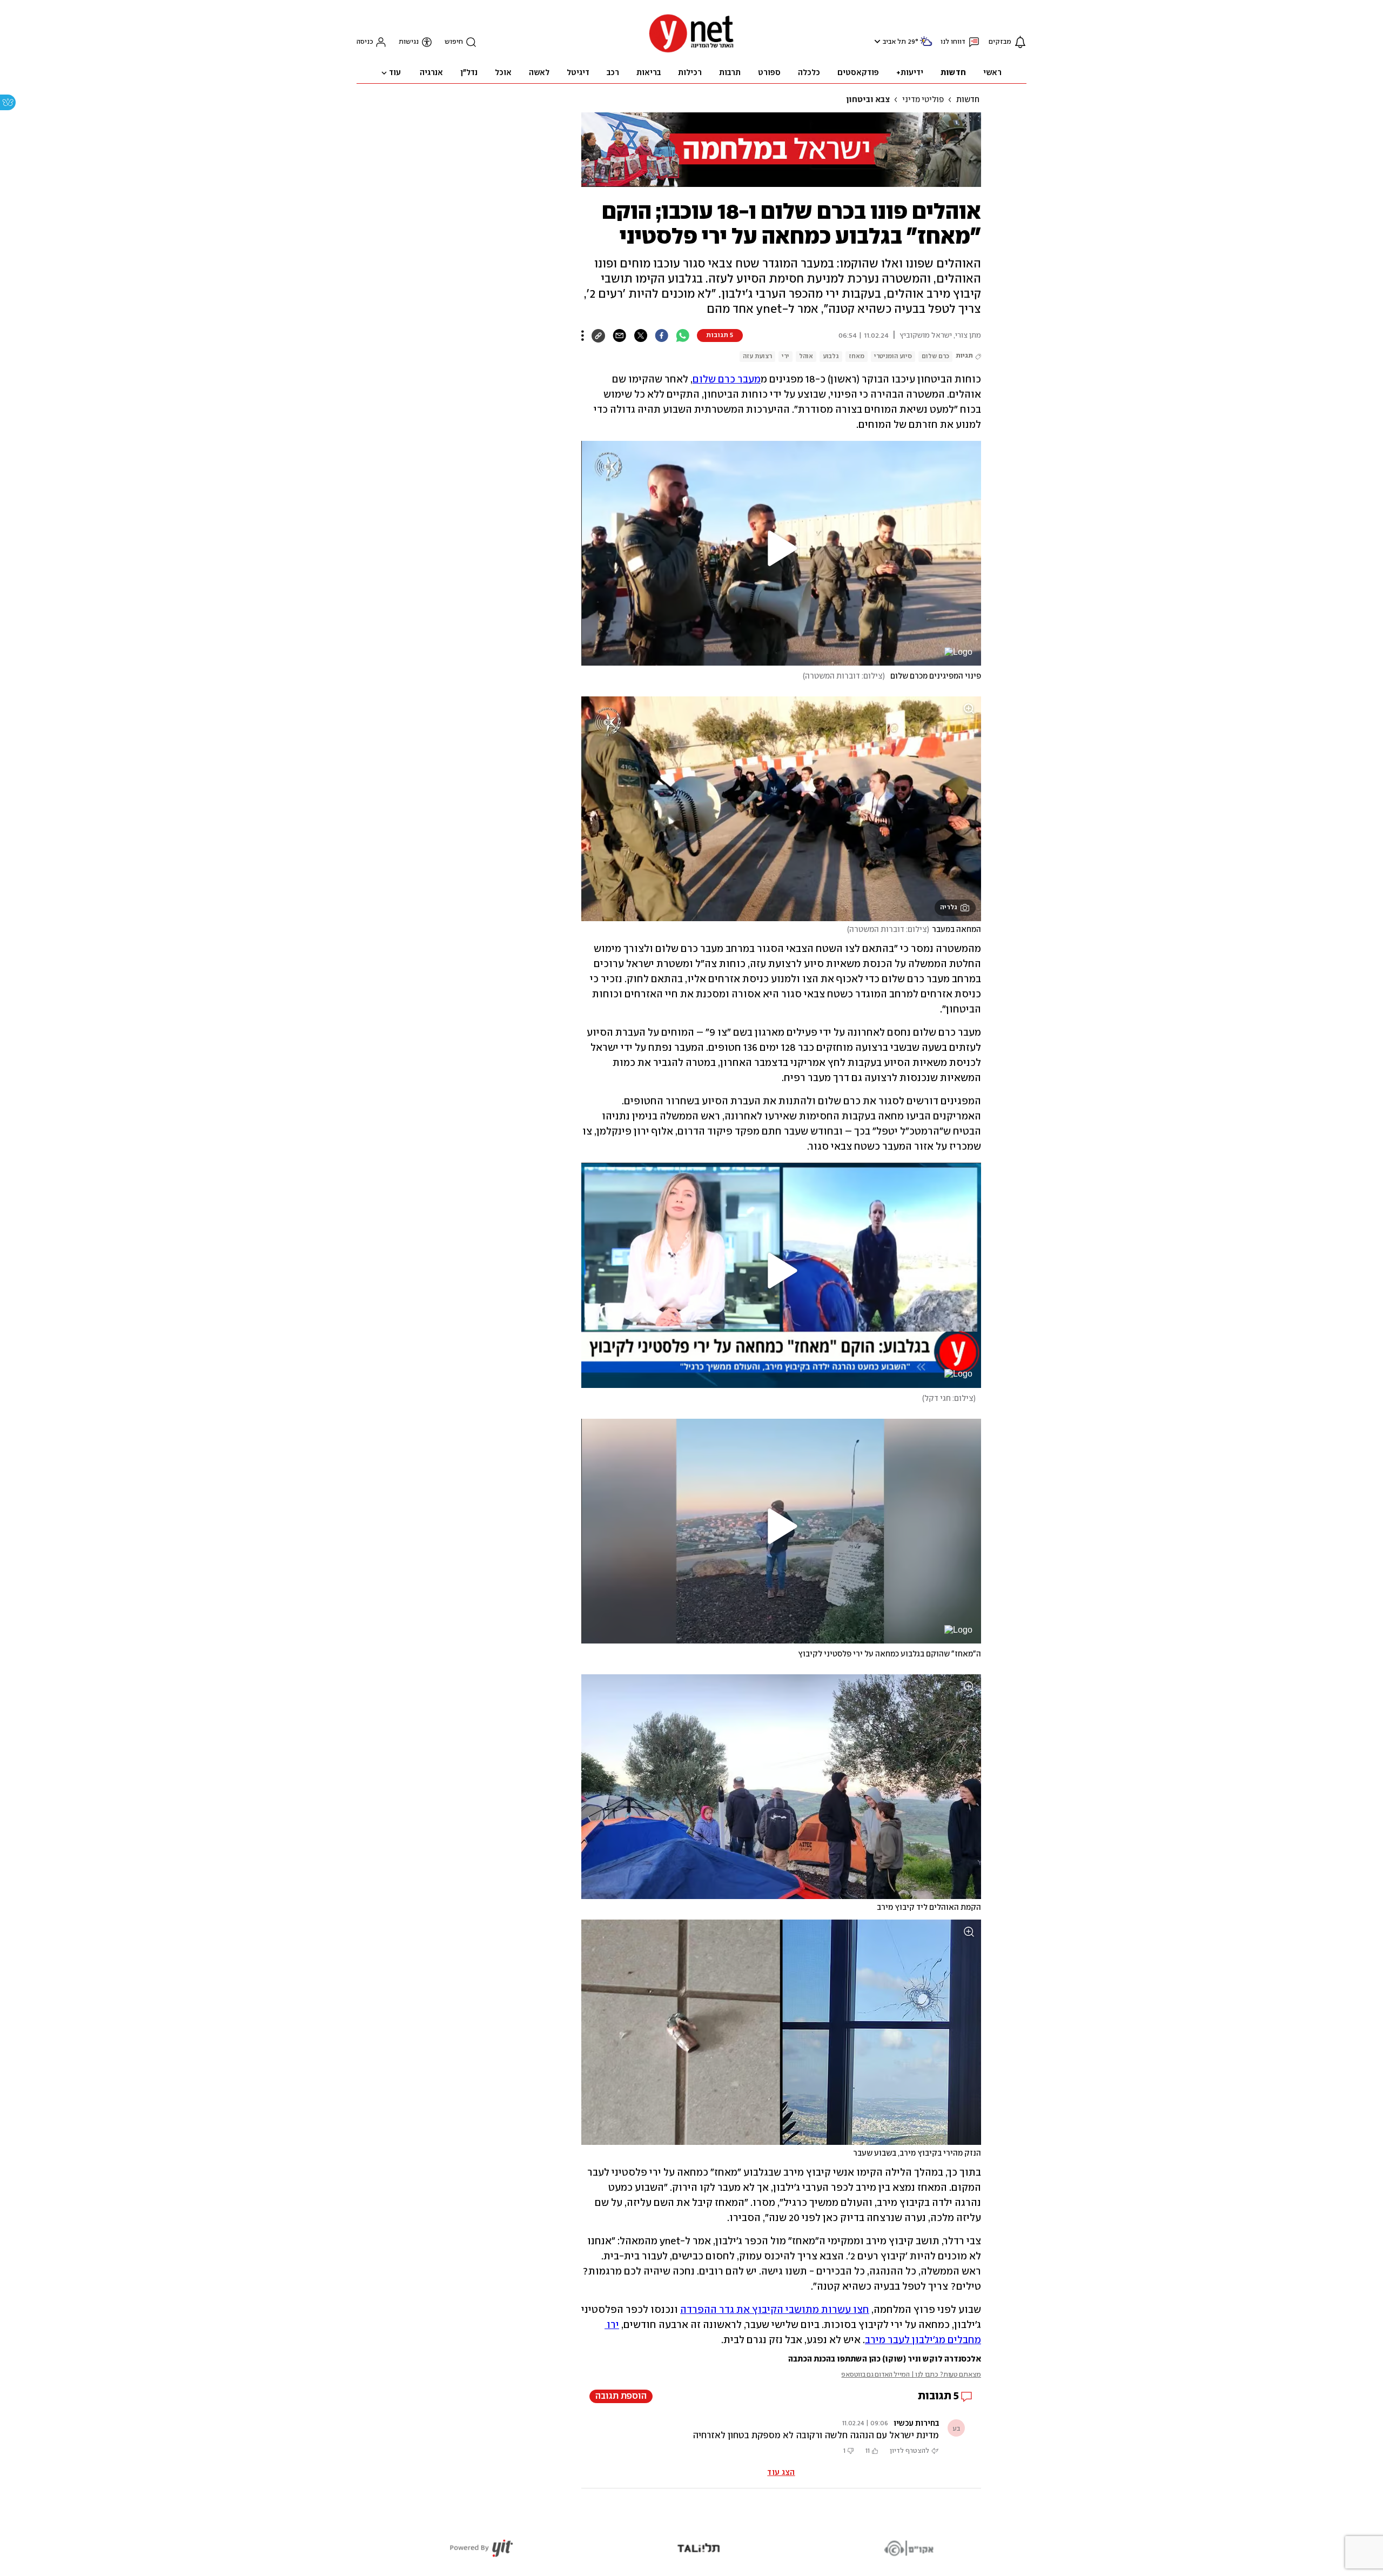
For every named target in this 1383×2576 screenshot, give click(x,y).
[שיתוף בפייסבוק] (662, 336)
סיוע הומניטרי (893, 356)
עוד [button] (395, 73)
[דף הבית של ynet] (691, 52)
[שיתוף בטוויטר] (640, 336)
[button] (876, 41)
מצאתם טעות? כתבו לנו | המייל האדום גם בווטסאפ (911, 2375)
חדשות (968, 100)
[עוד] (583, 336)
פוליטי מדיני (923, 100)
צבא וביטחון (868, 100)
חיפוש (454, 42)
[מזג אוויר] (926, 46)
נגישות (409, 42)
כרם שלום (935, 356)
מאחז (857, 356)
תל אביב (894, 42)
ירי (786, 356)
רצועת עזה (757, 356)
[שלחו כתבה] (619, 336)
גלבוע (831, 356)
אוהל (806, 356)
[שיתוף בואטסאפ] (683, 336)
